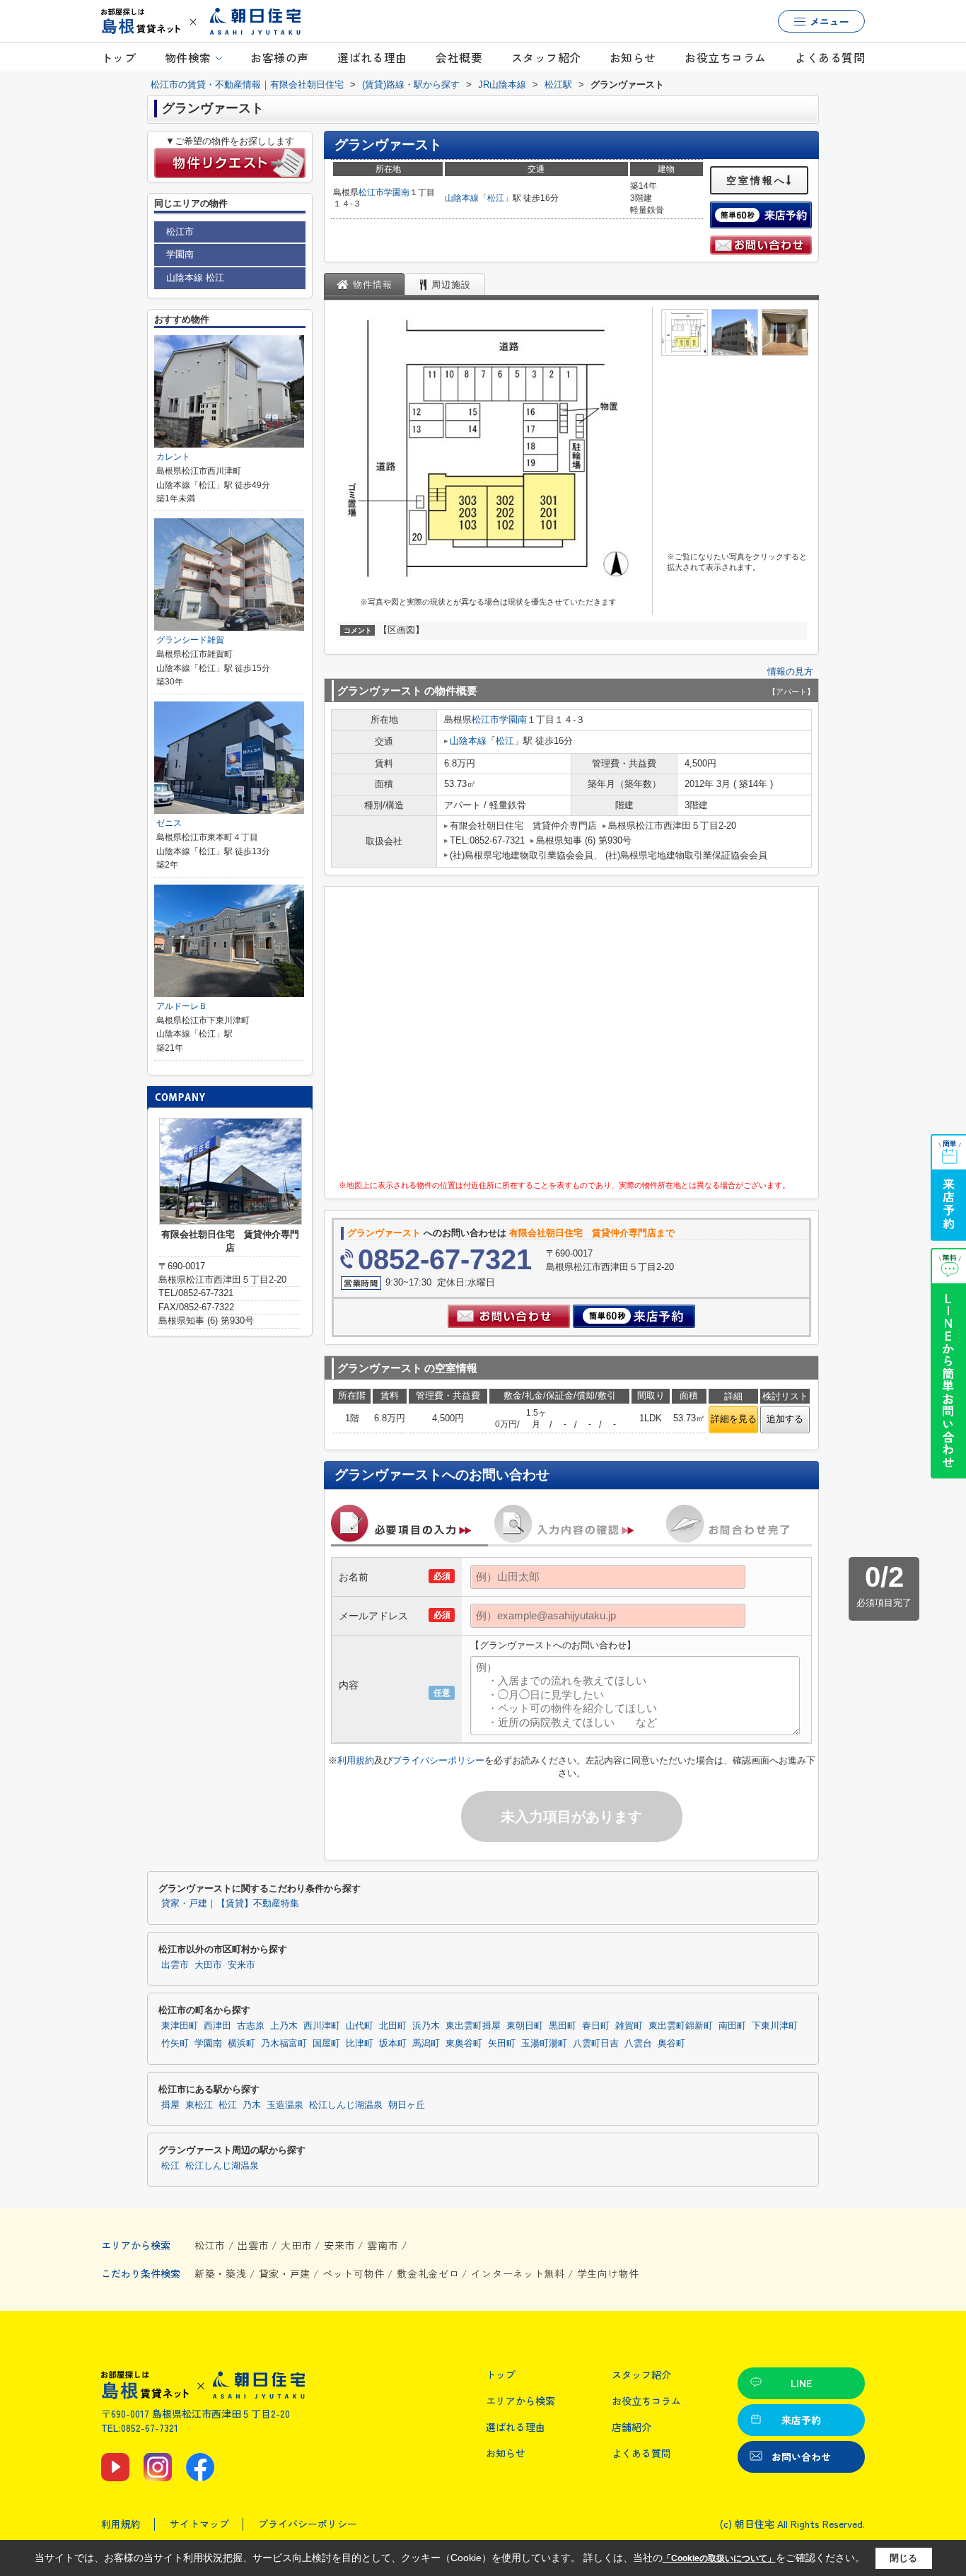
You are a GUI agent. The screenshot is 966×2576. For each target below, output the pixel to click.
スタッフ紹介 (546, 57)
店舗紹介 (632, 2427)
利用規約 (356, 1760)
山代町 (360, 2026)
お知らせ (633, 57)
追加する (785, 1419)
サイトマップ (199, 2524)
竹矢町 (175, 2044)
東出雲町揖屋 (473, 2026)
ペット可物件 (354, 2273)
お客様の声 (279, 57)
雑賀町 (629, 2026)
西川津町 (322, 2026)
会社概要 (459, 57)
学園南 (397, 192)
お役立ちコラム (725, 57)
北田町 (393, 2026)
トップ (118, 57)
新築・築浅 (221, 2273)
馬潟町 (426, 2044)
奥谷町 (671, 2044)
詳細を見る (734, 1419)
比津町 (360, 2044)
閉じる (903, 2558)
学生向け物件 (608, 2273)
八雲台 (638, 2044)
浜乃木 (426, 2026)
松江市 (371, 192)
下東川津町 (775, 2026)
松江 (496, 198)
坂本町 (393, 2044)
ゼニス (169, 823)
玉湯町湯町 (544, 2044)
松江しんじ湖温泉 (346, 2105)
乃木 (252, 2105)
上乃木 (284, 2026)
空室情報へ (756, 180)
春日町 (596, 2026)
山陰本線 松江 (195, 278)
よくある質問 (830, 57)
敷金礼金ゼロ (428, 2273)
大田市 (208, 1965)
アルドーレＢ (182, 1006)
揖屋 (170, 2105)
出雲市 (175, 1965)
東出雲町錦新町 (681, 2026)
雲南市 (383, 2245)
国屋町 (326, 2044)
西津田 (217, 2026)
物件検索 (188, 57)
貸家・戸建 (285, 2273)
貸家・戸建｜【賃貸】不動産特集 (230, 1904)
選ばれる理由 (372, 57)
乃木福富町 (284, 2044)
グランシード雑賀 (190, 640)
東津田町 (180, 2026)
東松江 (199, 2105)
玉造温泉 (285, 2105)
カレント (173, 457)
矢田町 (502, 2044)
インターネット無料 (518, 2273)
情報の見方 (790, 671)
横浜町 (241, 2044)
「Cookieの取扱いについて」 (719, 2558)
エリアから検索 (520, 2401)
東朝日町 (525, 2026)
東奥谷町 (464, 2044)
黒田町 (563, 2026)
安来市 (241, 1965)
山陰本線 (462, 198)
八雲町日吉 (596, 2044)
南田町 (732, 2026)
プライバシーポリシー (438, 1760)
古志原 (251, 2026)
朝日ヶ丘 (407, 2105)
